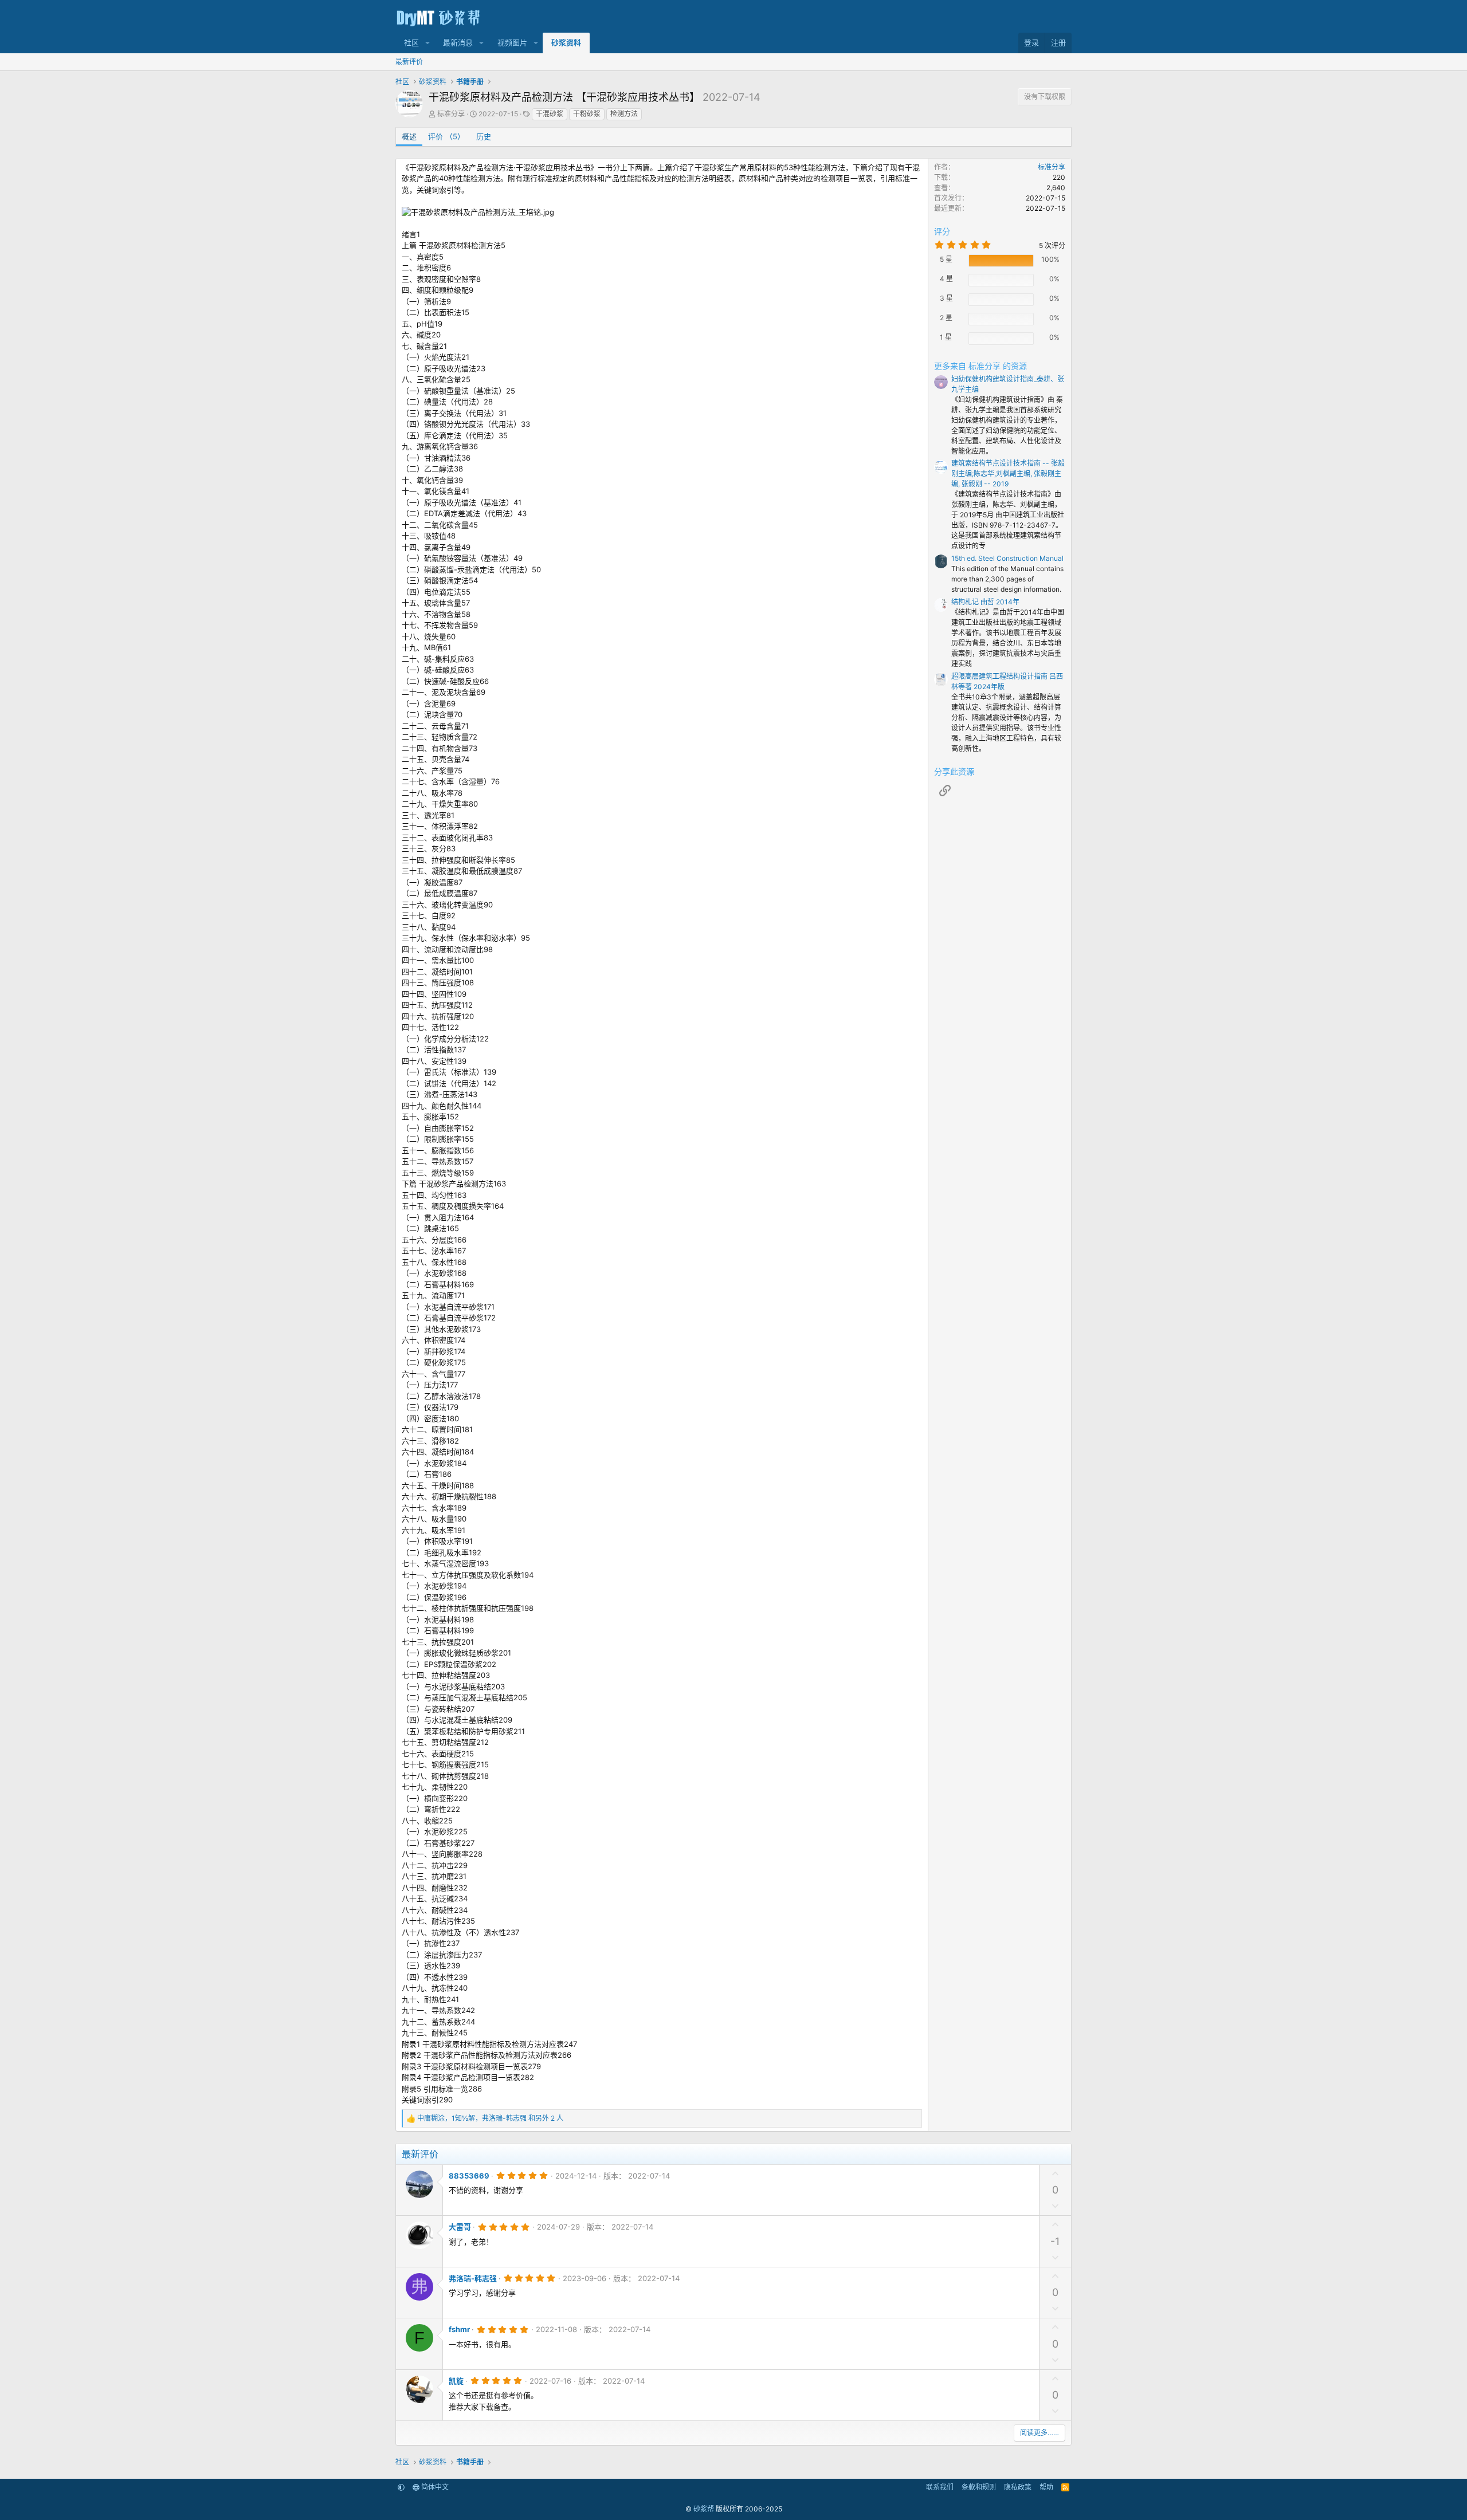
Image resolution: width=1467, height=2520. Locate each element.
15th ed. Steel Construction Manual (1007, 558)
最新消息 (458, 42)
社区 (411, 42)
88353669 (469, 2176)
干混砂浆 (550, 114)
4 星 (946, 279)
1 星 (946, 337)
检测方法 (624, 114)
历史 (484, 136)
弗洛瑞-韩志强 (473, 2278)
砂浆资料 (566, 42)
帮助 (1046, 2487)
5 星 (946, 259)
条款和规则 (979, 2487)
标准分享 (451, 114)
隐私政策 (1018, 2487)
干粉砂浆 (587, 114)
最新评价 (409, 62)
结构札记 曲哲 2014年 (985, 602)
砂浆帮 (704, 2509)
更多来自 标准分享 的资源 (980, 366)
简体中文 (434, 2487)
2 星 (946, 318)
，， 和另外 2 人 (490, 2118)
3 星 (946, 298)
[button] (427, 43)
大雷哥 (460, 2227)
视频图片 (512, 42)
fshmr (459, 2329)
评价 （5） (446, 136)
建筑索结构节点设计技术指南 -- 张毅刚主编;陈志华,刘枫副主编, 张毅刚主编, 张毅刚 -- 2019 (1008, 473)
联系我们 (940, 2487)
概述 (409, 136)
